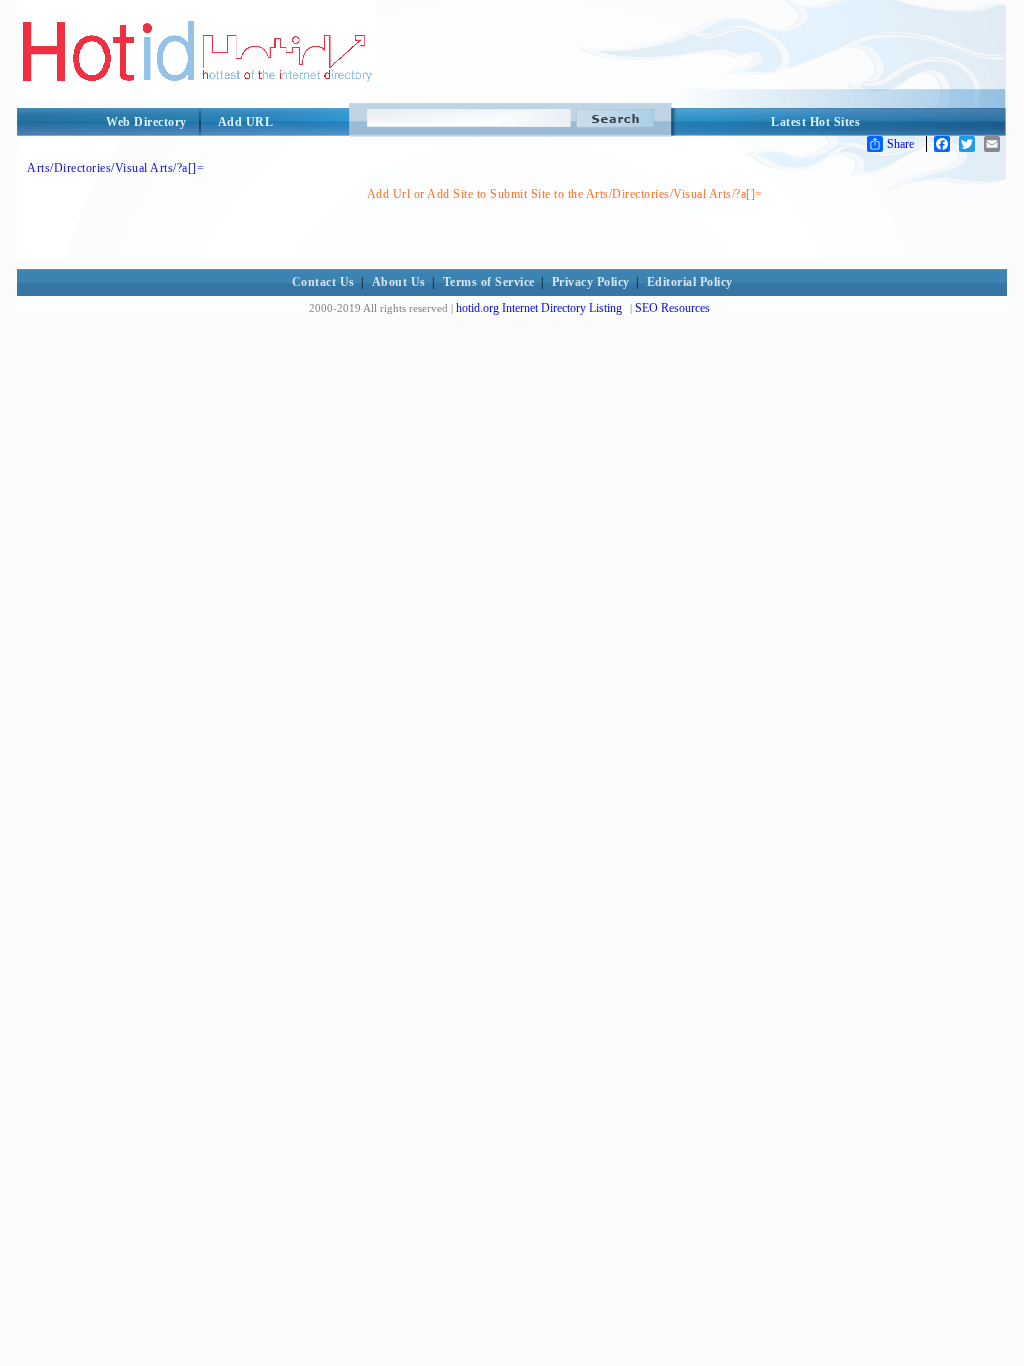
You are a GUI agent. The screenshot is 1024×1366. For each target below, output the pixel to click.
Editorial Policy (690, 282)
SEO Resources (672, 308)
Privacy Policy (591, 282)
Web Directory (146, 122)
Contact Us (323, 282)
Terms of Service (489, 282)
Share (900, 144)
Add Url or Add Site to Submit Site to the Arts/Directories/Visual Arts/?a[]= (565, 194)
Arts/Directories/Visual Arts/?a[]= (115, 168)
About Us (399, 282)
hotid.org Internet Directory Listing (539, 308)
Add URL (246, 122)
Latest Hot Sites (815, 122)
